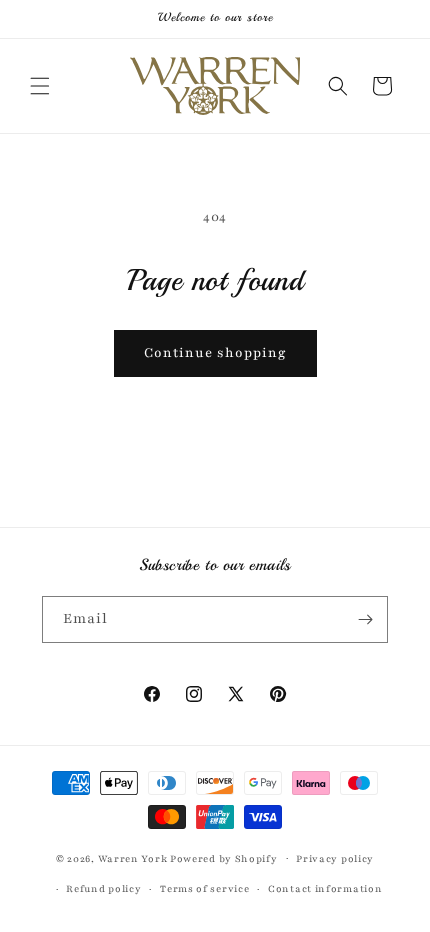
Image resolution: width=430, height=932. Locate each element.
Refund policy (103, 888)
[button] (40, 86)
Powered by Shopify (224, 857)
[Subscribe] (365, 619)
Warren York (134, 857)
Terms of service (204, 888)
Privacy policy (335, 858)
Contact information (325, 888)
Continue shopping (215, 353)
